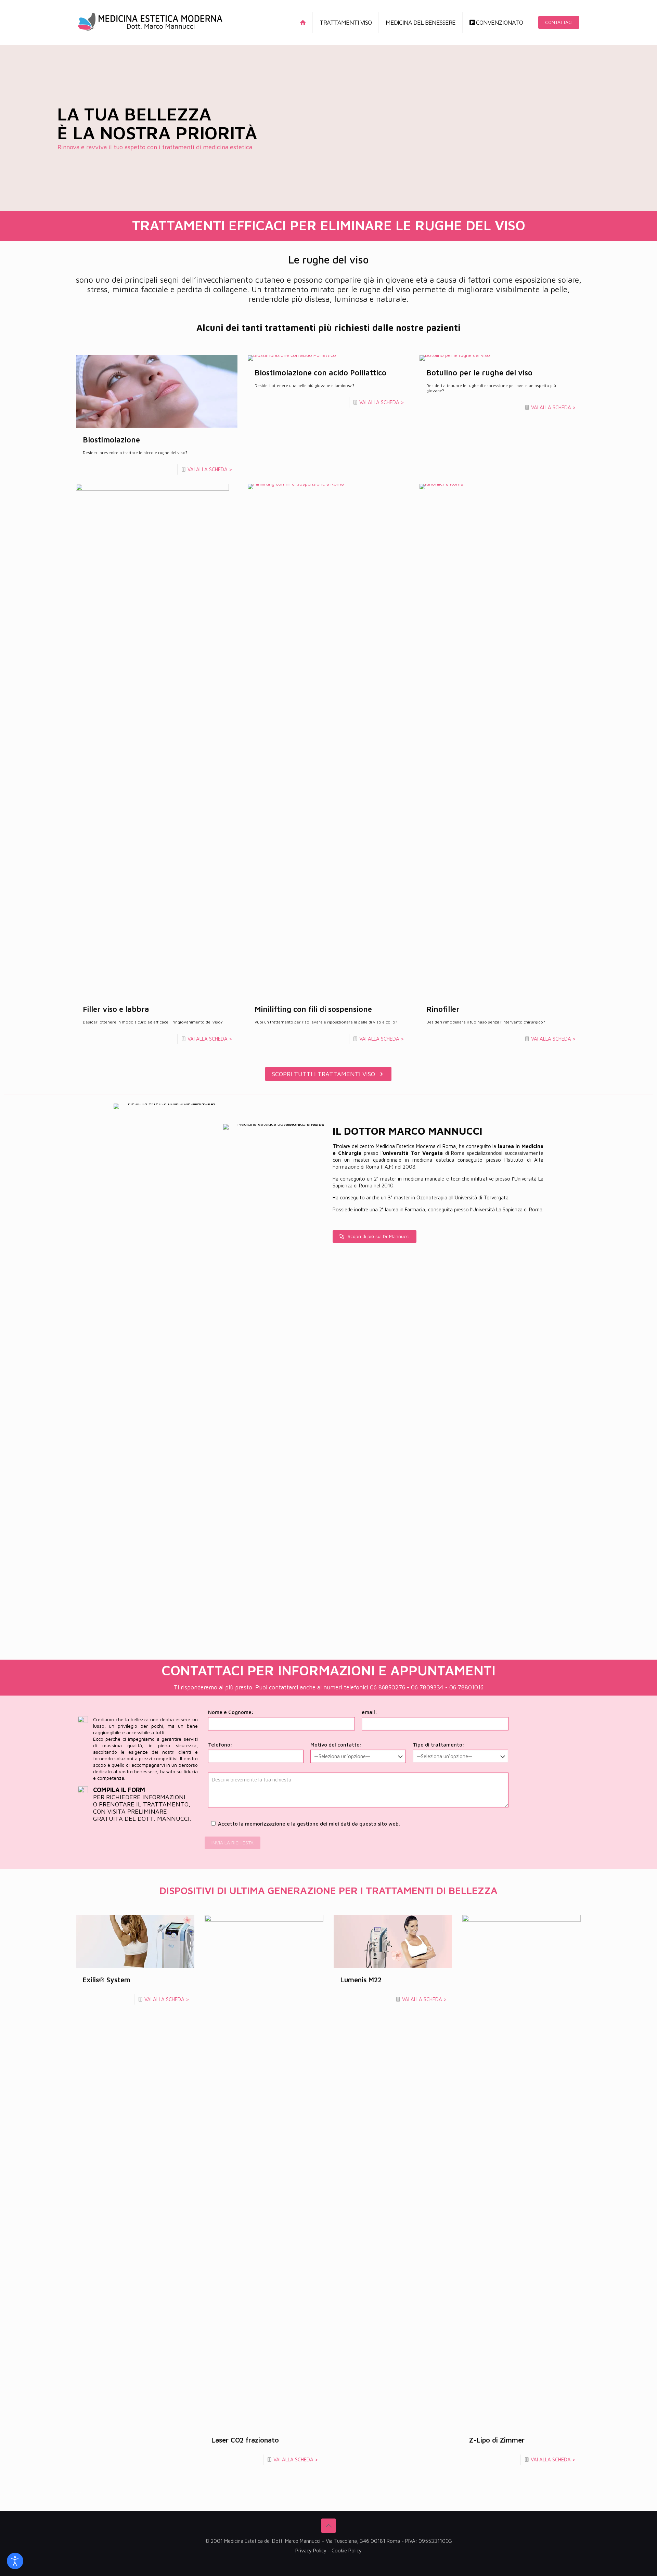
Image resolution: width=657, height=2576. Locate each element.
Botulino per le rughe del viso (479, 373)
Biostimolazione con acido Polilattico (320, 373)
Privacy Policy (311, 2551)
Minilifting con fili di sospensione (313, 1009)
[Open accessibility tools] (15, 2561)
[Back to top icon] (328, 2526)
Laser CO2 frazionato (245, 2440)
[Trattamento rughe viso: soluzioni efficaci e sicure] (150, 22)
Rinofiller (443, 1009)
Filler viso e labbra (116, 1009)
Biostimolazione (111, 440)
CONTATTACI (559, 22)
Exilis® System (107, 1980)
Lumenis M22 (361, 1980)
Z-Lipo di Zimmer (497, 2440)
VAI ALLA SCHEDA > (210, 469)
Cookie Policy (347, 2551)
